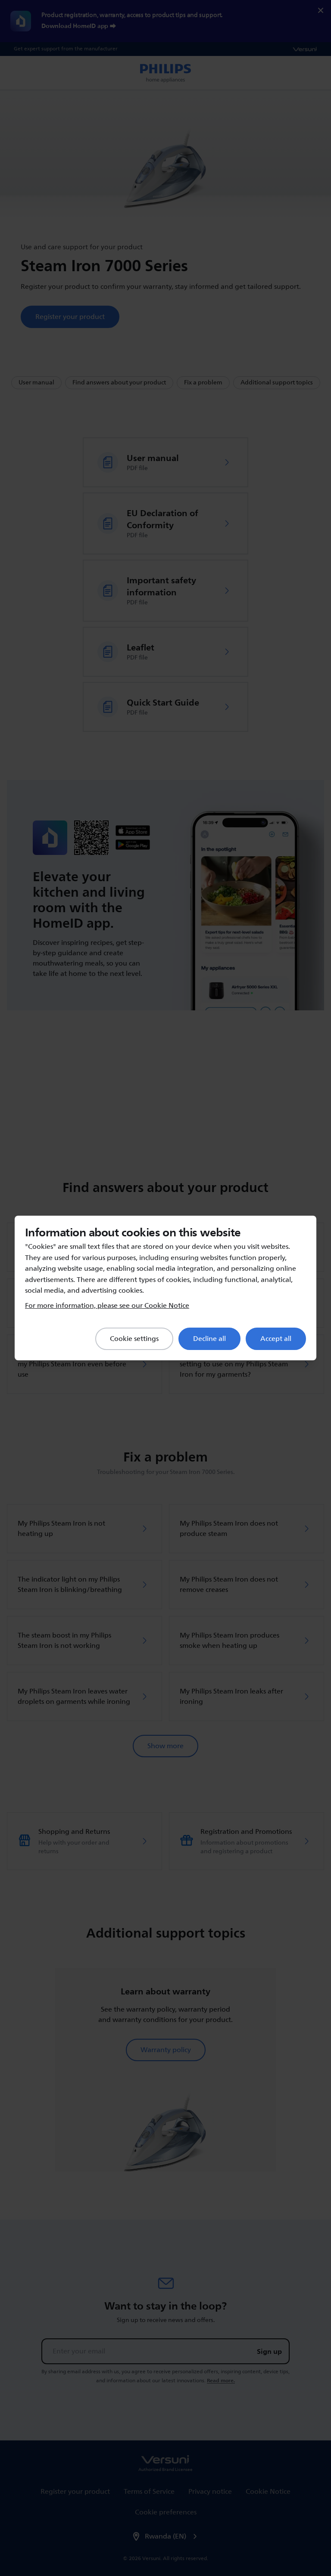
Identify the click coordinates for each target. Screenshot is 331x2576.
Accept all (276, 1339)
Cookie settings (134, 1339)
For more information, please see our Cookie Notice (107, 1306)
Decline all (209, 1339)
